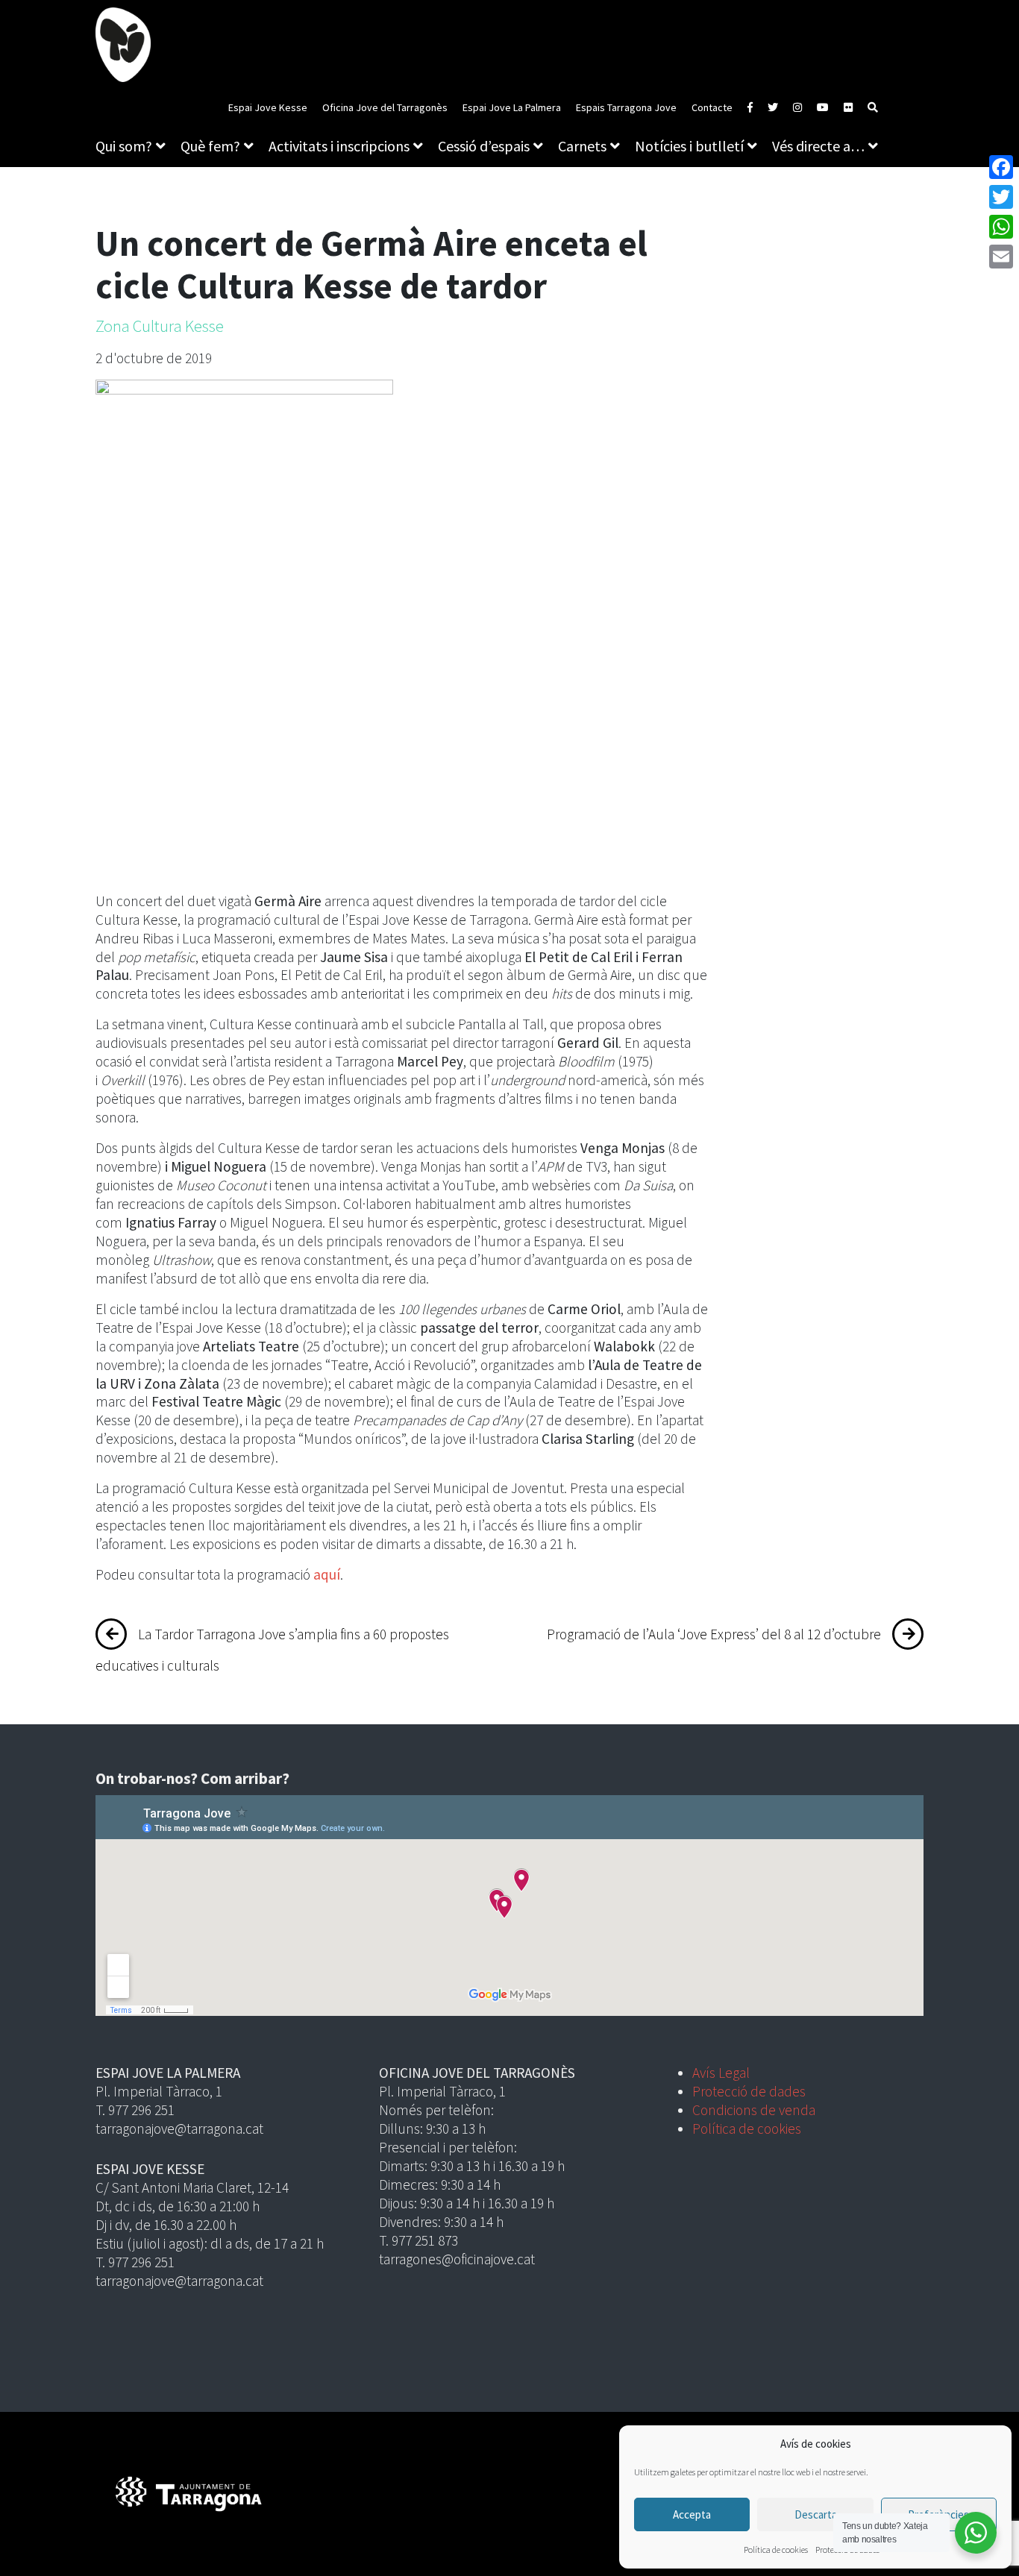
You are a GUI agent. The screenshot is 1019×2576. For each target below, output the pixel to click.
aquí (327, 1574)
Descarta (816, 2514)
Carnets (582, 146)
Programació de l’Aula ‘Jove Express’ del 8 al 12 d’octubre (714, 1634)
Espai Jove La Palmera (512, 107)
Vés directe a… (818, 146)
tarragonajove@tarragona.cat (179, 2129)
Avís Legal (721, 2073)
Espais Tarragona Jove (626, 107)
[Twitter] (1001, 197)
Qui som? (124, 146)
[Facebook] (1001, 167)
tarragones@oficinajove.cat (457, 2259)
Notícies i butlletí (689, 146)
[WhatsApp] (1001, 227)
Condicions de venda (754, 2110)
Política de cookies (776, 2550)
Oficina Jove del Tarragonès (385, 107)
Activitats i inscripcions (339, 146)
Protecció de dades (749, 2091)
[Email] (1001, 257)
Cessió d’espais (484, 146)
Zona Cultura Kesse (160, 326)
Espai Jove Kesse (268, 107)
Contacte (712, 107)
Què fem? (210, 146)
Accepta (692, 2514)
